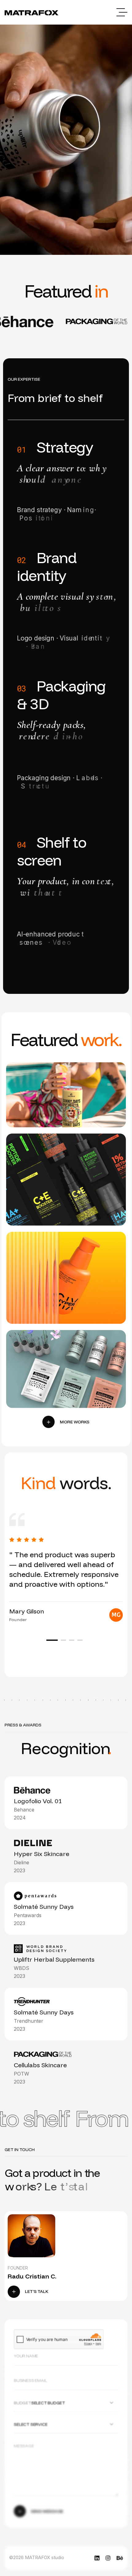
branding (34, 1101)
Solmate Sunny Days (52, 1087)
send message (47, 2512)
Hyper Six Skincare (49, 1283)
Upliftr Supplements (52, 1367)
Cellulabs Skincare (49, 1185)
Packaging (70, 1101)
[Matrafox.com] (31, 12)
